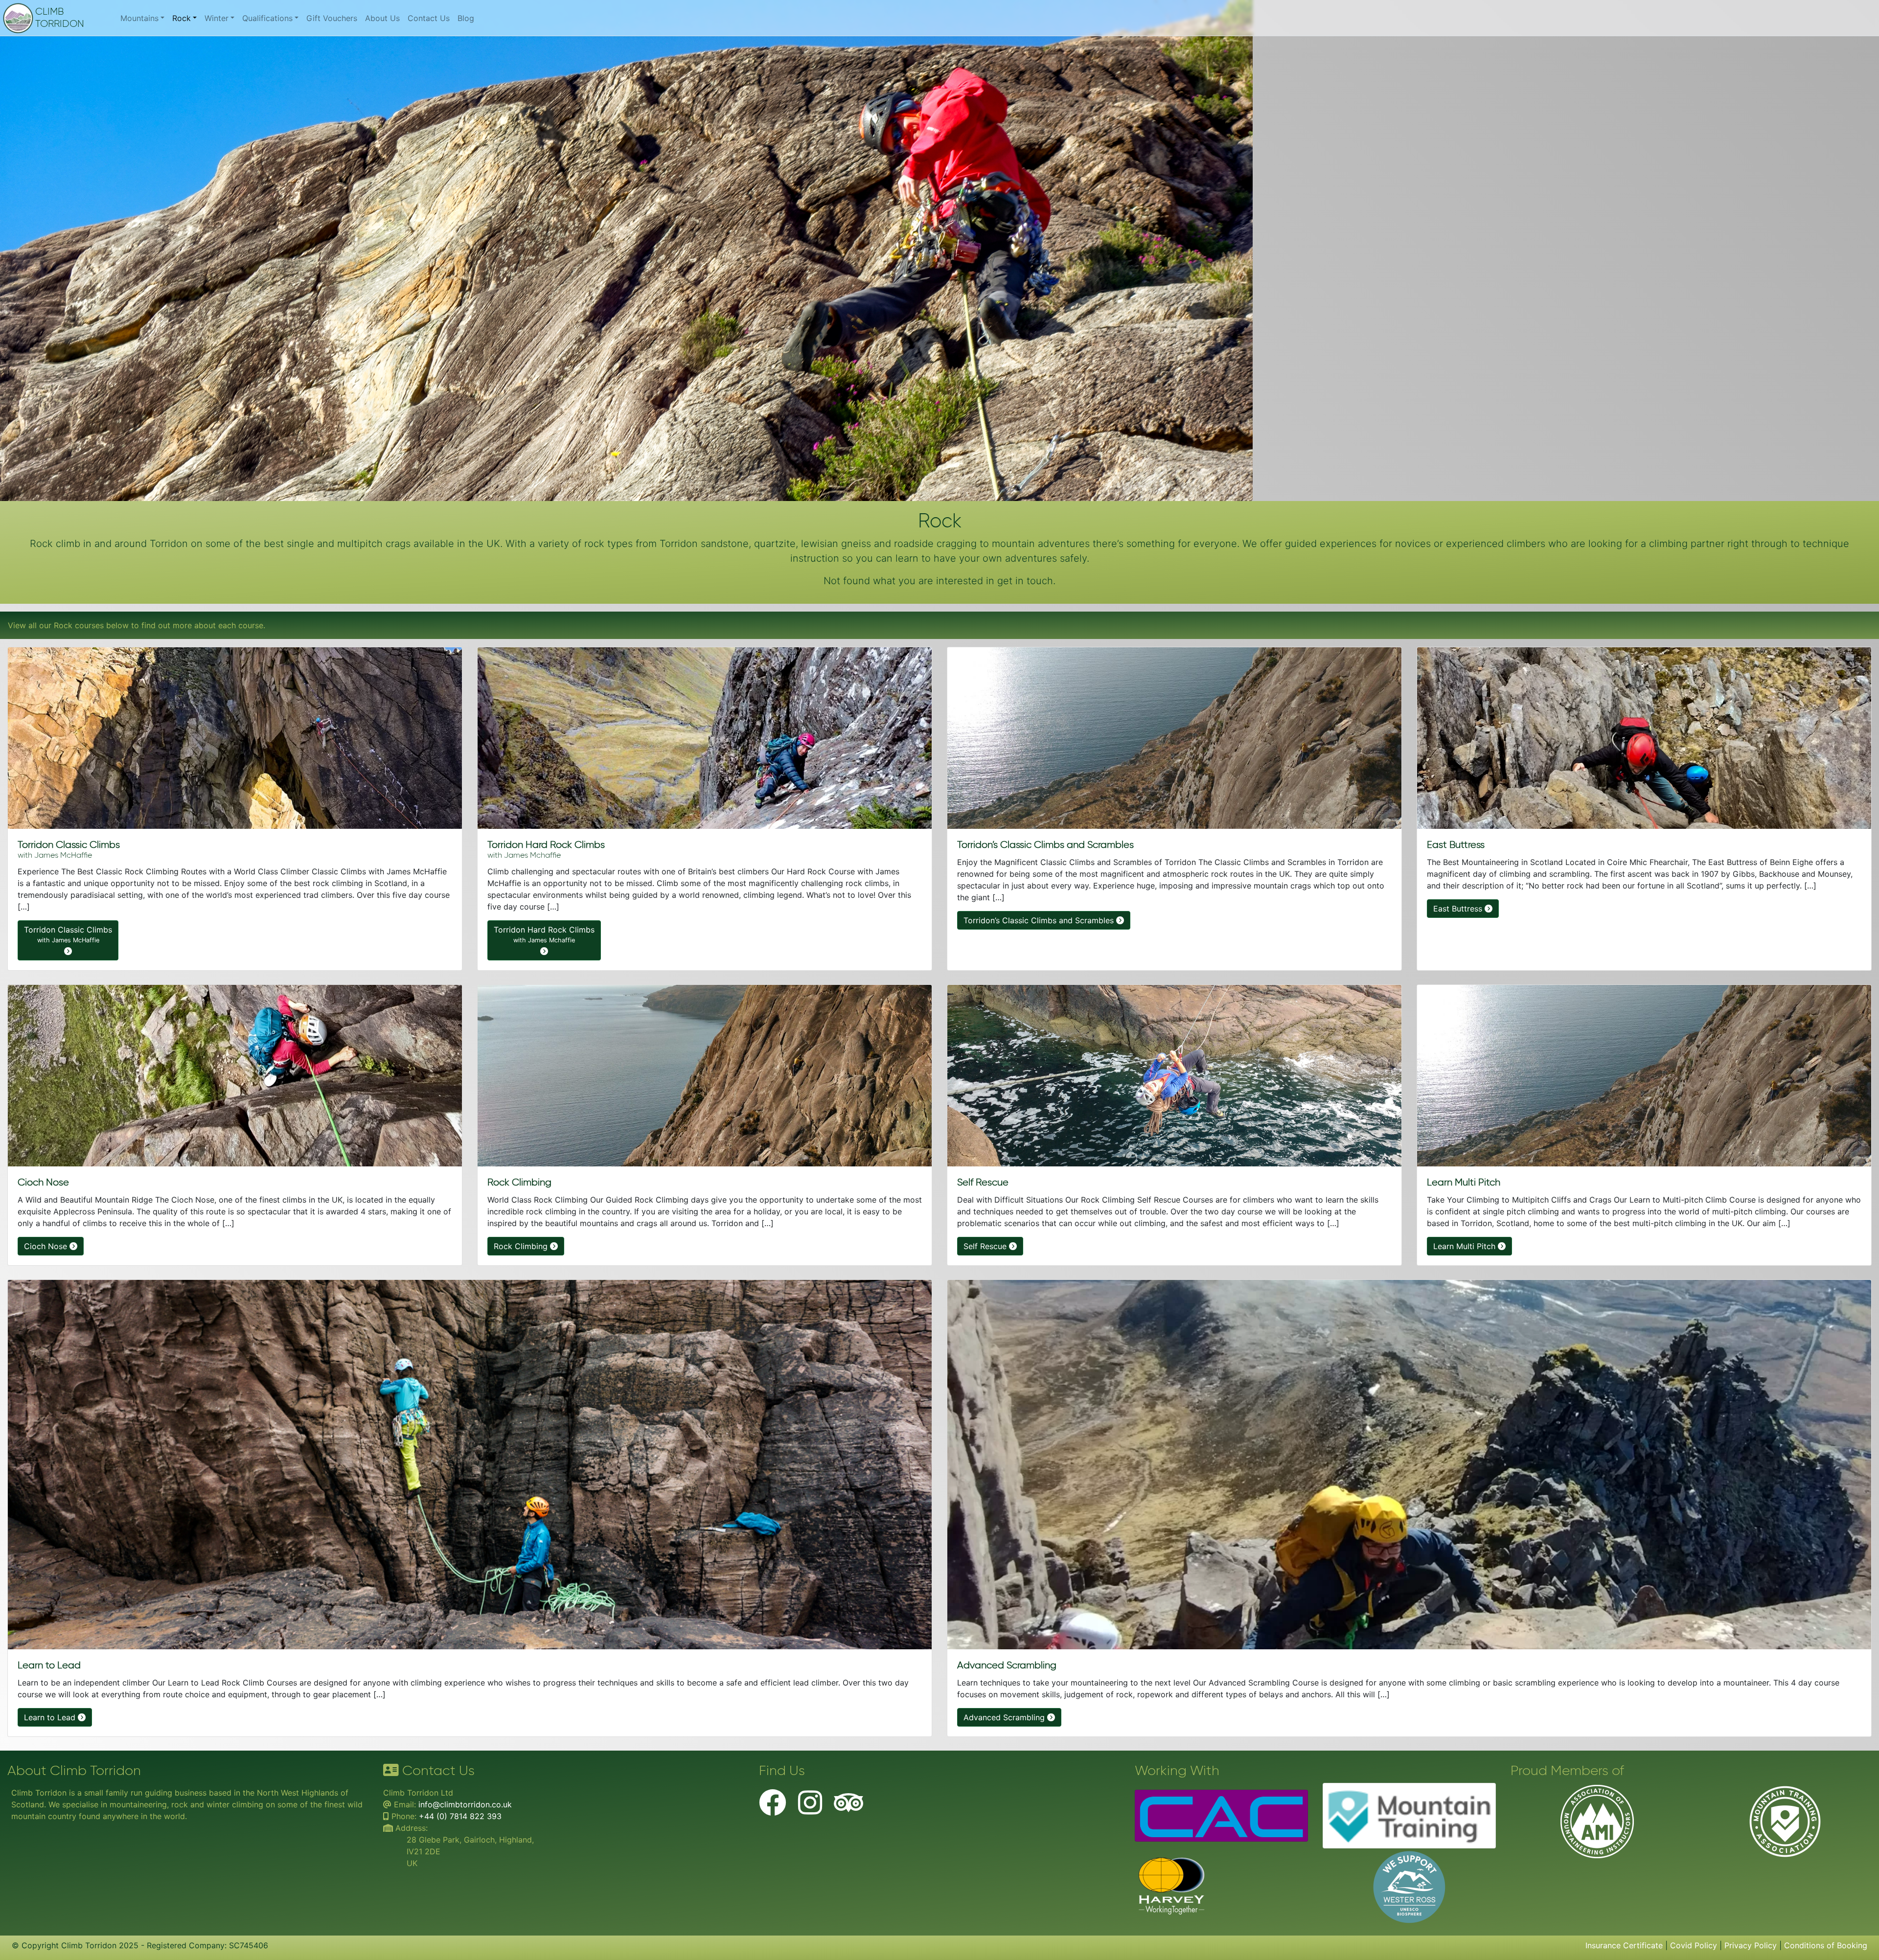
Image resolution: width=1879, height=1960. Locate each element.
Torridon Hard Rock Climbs (544, 934)
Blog (466, 18)
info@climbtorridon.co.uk (465, 1804)
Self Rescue (986, 1246)
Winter (217, 18)
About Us (382, 18)
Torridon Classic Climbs (68, 934)
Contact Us (429, 18)
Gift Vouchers (332, 18)
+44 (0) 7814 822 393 (460, 1816)
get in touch (1025, 581)
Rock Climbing (522, 1246)
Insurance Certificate (1624, 1945)
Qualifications (267, 18)
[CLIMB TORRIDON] (22, 18)
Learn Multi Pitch (1466, 1246)
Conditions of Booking (1826, 1945)
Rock (182, 18)
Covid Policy (1694, 1945)
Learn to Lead (51, 1717)
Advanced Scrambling (1005, 1717)
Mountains (139, 18)
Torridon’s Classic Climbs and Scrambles (1040, 920)
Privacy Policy (1751, 1945)
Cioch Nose (47, 1246)
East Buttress (1459, 909)
